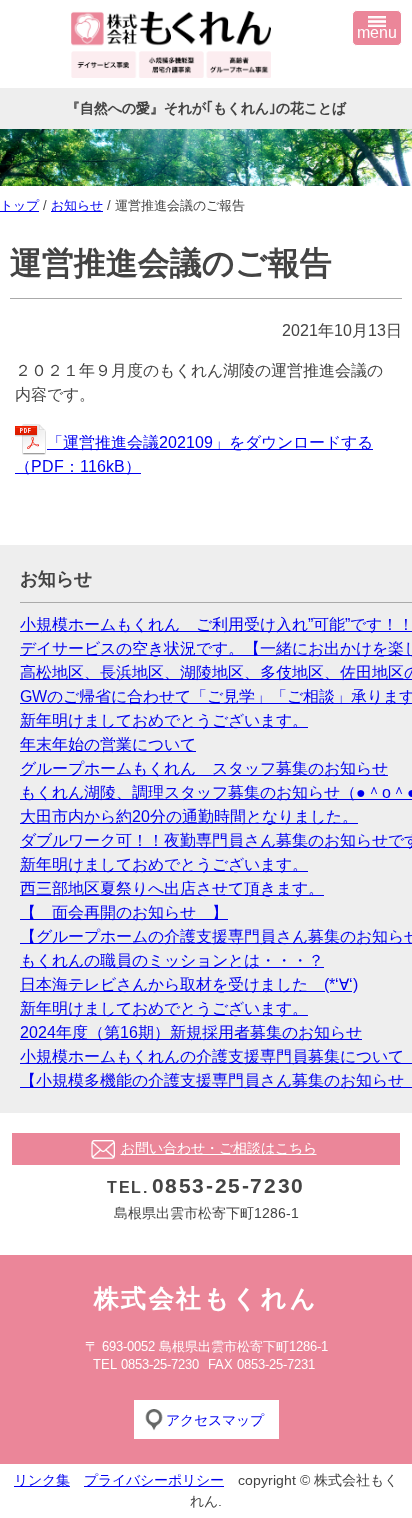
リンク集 (42, 1480)
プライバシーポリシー (154, 1480)
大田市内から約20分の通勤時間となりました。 (189, 816)
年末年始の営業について (108, 744)
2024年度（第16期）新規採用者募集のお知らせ (191, 1032)
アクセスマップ (215, 1420)
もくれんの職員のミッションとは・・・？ (172, 960)
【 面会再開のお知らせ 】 (124, 912)
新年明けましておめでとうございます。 (164, 720)
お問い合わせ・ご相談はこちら (219, 1148)
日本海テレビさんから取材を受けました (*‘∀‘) (189, 984)
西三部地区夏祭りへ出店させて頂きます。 (172, 888)
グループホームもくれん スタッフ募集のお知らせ (204, 768)
